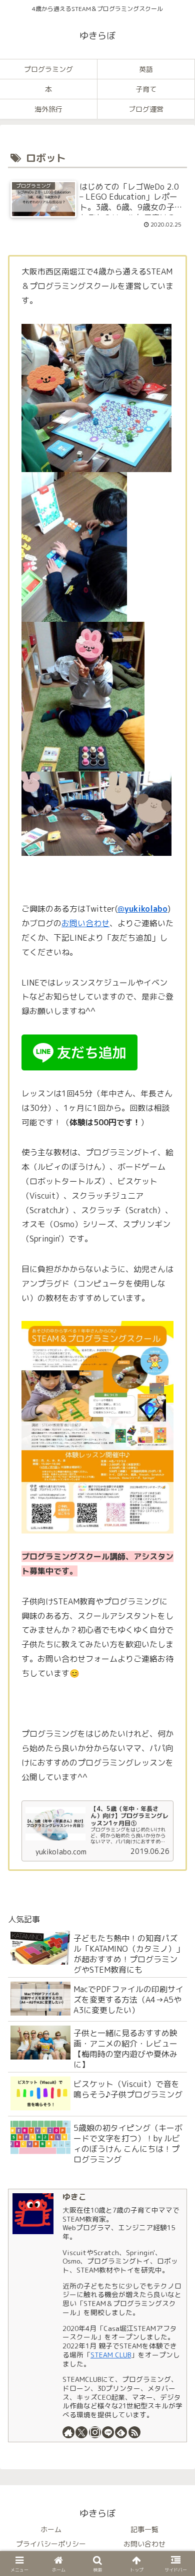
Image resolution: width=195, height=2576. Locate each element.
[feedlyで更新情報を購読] (121, 2432)
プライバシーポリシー (51, 2544)
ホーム (51, 2529)
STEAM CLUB (111, 2355)
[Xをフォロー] (81, 2432)
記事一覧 (144, 2529)
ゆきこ (74, 2197)
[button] (175, 2101)
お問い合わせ (85, 923)
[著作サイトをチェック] (68, 2432)
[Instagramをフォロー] (95, 2432)
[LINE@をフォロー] (108, 2432)
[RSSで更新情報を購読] (134, 2432)
